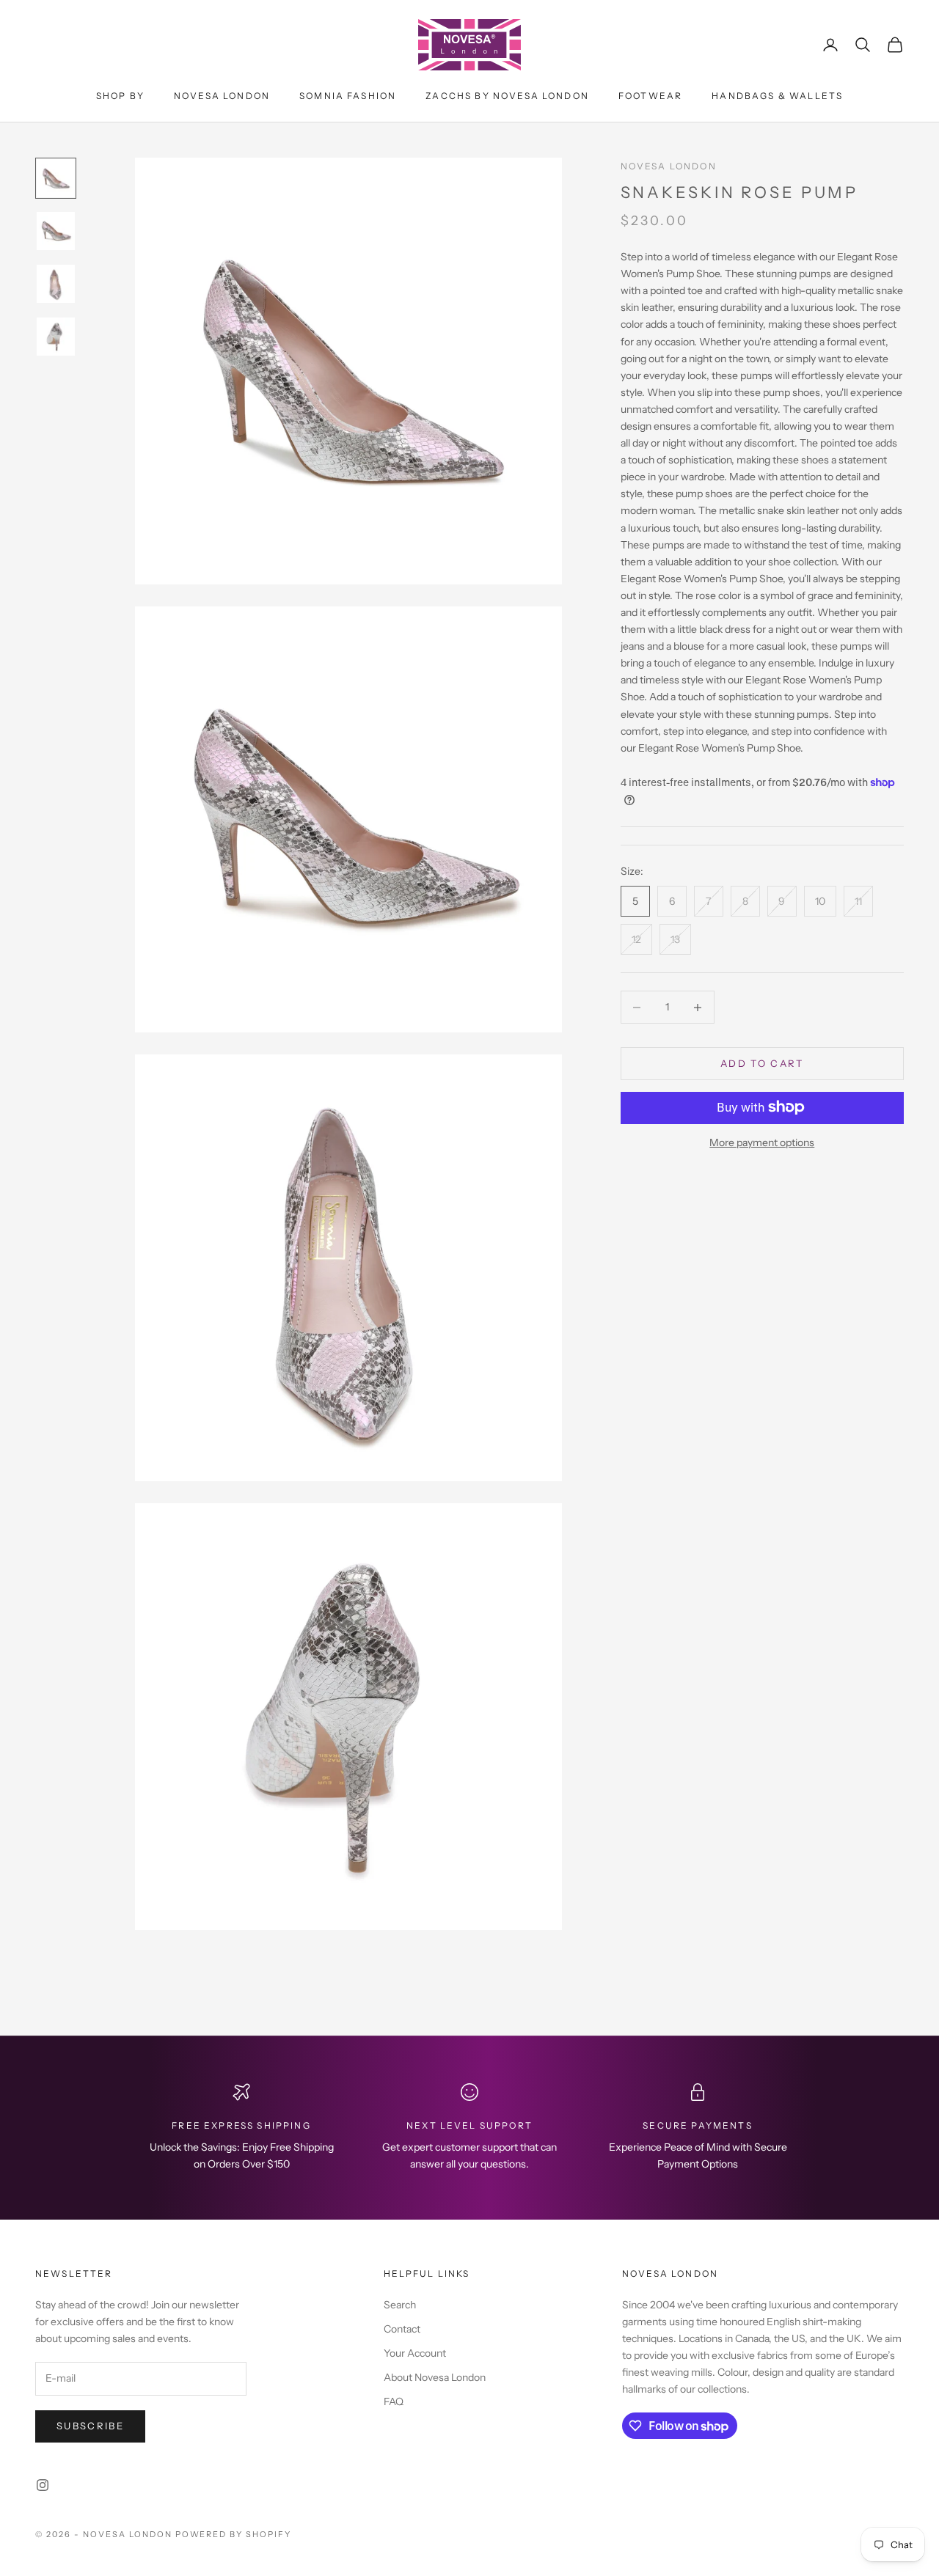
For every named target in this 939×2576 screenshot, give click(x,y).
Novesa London (222, 96)
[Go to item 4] (56, 337)
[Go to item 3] (56, 284)
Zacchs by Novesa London (507, 96)
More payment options (762, 1142)
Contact (402, 2329)
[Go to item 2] (56, 231)
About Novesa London (435, 2377)
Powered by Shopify (234, 2534)
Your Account (415, 2353)
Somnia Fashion (348, 96)
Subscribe (90, 2426)
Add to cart (762, 1063)
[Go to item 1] (56, 178)
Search (400, 2305)
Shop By (120, 96)
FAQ (394, 2401)
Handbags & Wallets (777, 96)
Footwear (650, 96)
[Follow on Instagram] (43, 2485)
